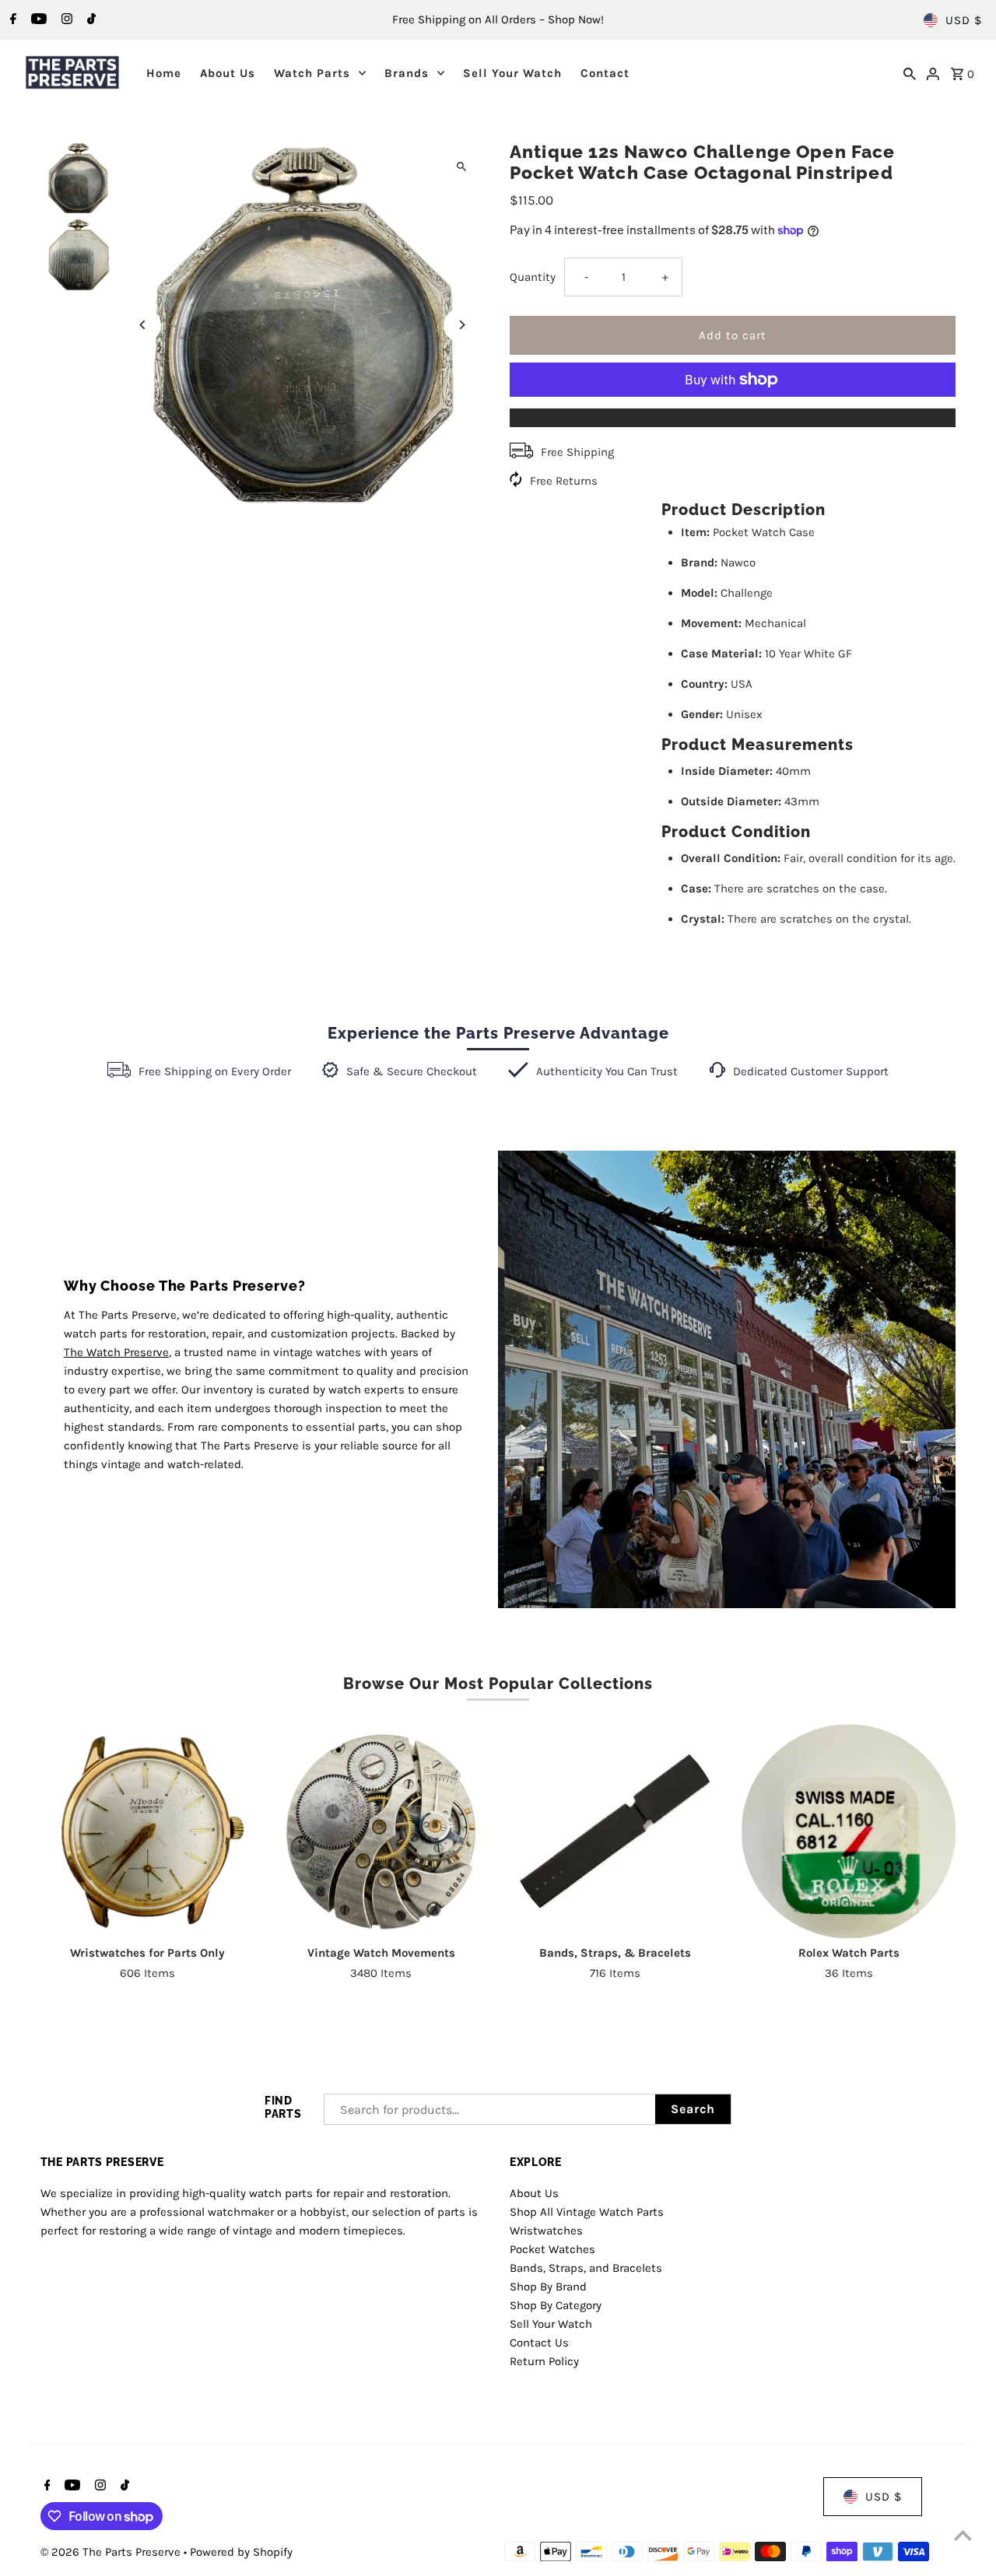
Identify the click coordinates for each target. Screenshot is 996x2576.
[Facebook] (11, 20)
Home (164, 73)
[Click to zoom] (461, 166)
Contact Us (539, 2343)
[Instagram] (65, 20)
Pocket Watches (552, 2249)
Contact (605, 73)
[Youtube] (37, 20)
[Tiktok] (89, 20)
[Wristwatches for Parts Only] (147, 1831)
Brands (407, 73)
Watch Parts (312, 73)
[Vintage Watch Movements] (381, 1831)
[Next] (461, 325)
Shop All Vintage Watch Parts (587, 2212)
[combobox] (490, 2109)
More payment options (733, 418)
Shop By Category (556, 2305)
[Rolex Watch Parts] (849, 1831)
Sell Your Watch (512, 73)
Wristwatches (546, 2231)
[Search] (910, 72)
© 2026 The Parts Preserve (112, 2552)
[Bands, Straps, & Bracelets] (615, 1831)
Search (693, 2109)
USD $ (964, 20)
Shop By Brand (548, 2287)
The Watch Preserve (116, 1352)
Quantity (533, 277)
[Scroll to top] (963, 2535)
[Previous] (144, 325)
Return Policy (544, 2361)
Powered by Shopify (241, 2552)
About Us (228, 73)
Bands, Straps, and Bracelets (586, 2268)
